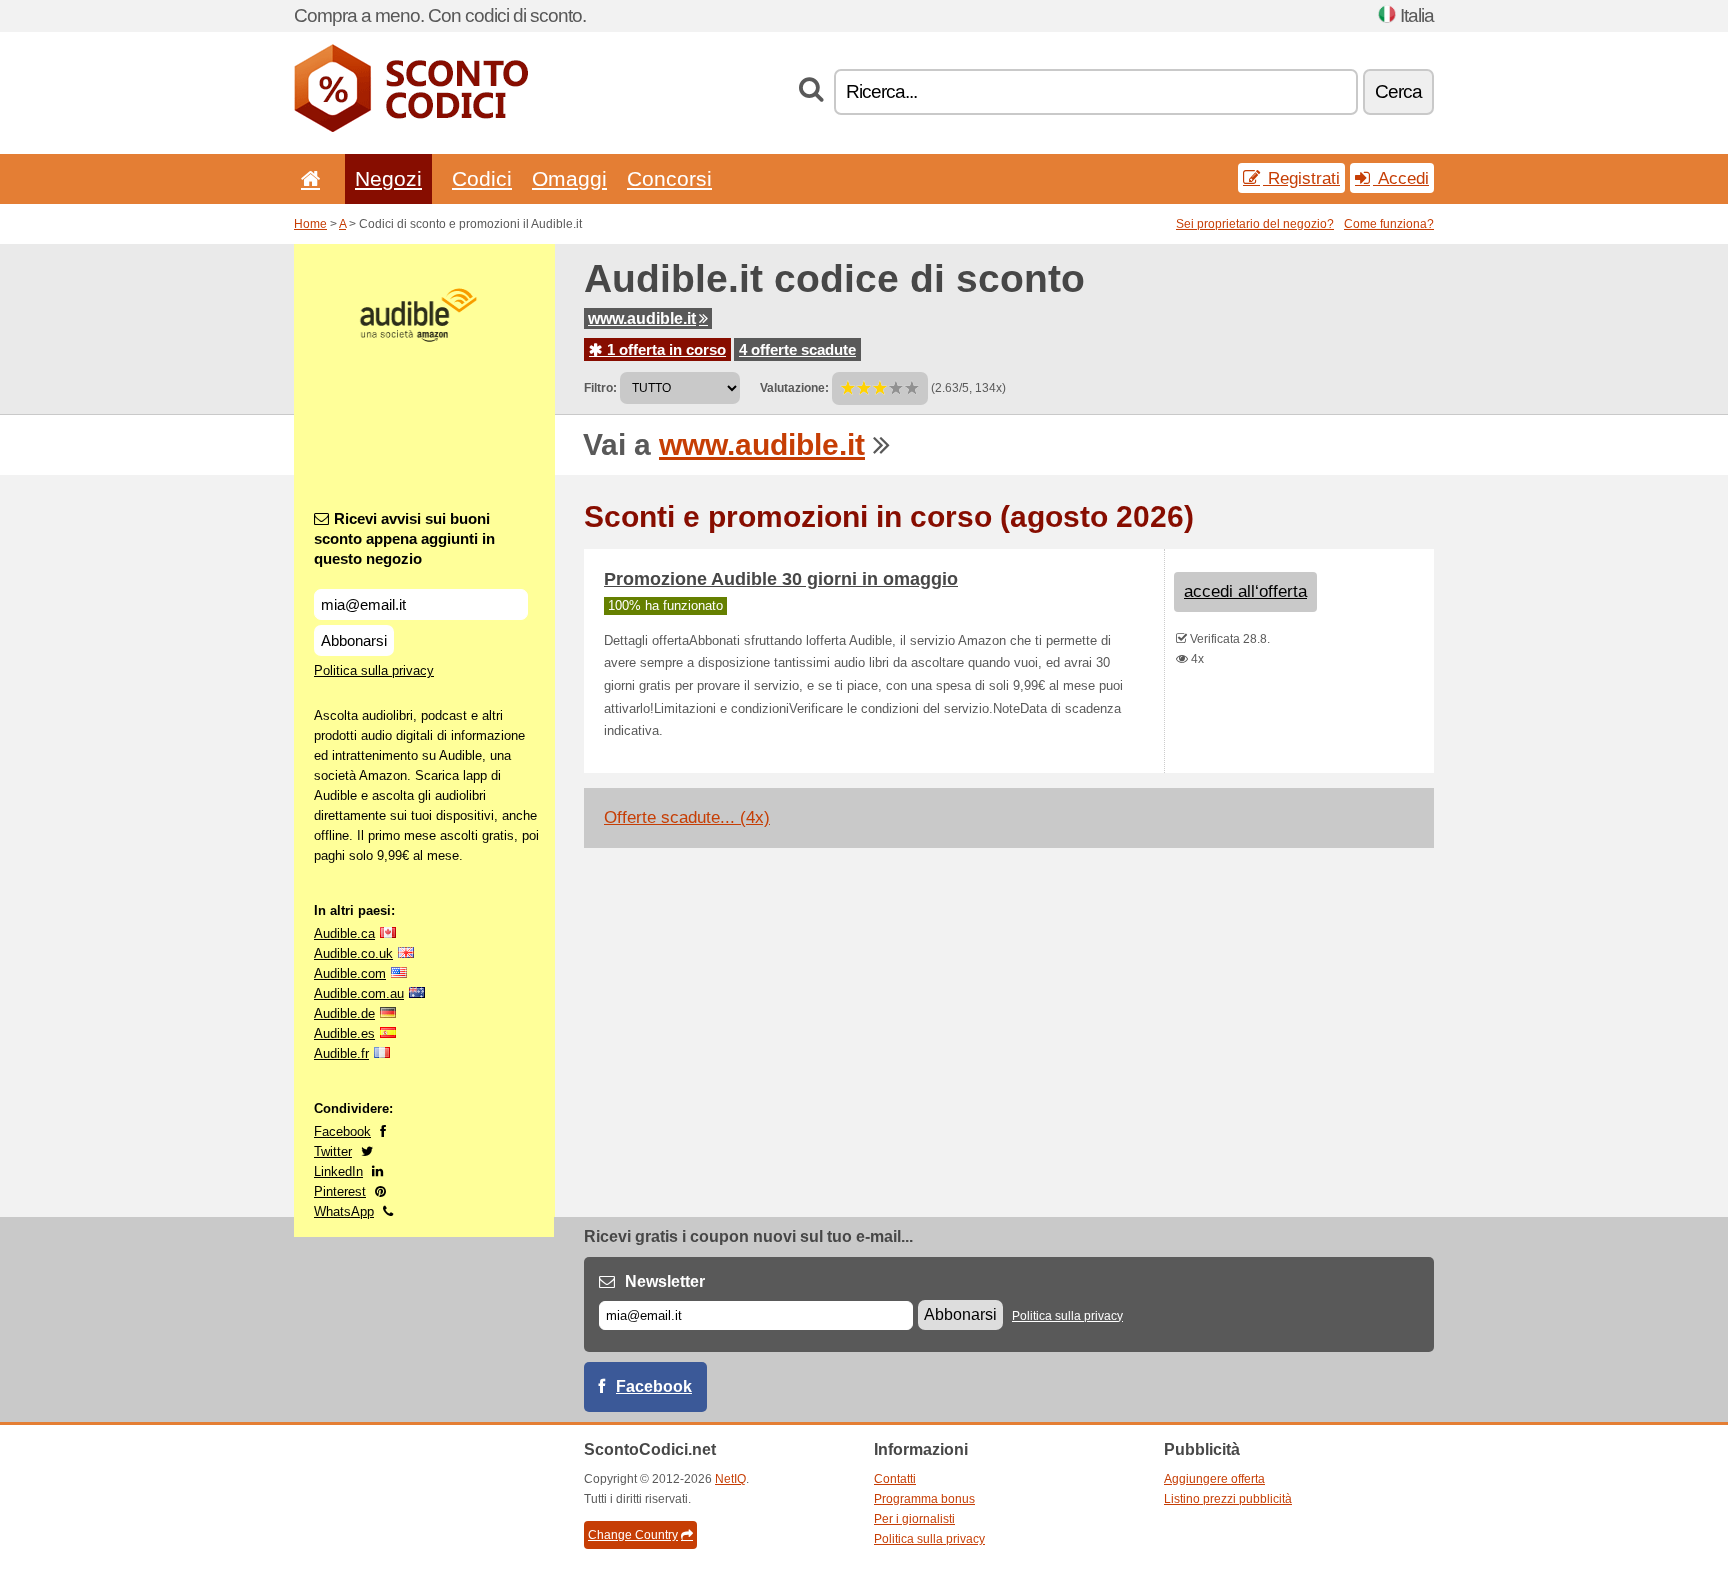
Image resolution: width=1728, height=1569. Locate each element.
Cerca (1398, 91)
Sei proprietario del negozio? (1255, 224)
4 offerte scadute (797, 349)
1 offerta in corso (664, 349)
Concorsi (669, 178)
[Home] (307, 178)
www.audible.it (642, 318)
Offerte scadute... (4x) (687, 817)
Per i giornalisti (914, 1519)
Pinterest (340, 1191)
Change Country (633, 1535)
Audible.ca (344, 933)
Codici (482, 178)
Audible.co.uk (353, 953)
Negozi (388, 178)
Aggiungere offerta (1214, 1479)
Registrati (1301, 178)
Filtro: (600, 388)
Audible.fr (341, 1053)
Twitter (333, 1151)
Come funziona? (1389, 224)
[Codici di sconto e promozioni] (411, 128)
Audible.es (344, 1033)
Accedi (1401, 178)
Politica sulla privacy (374, 670)
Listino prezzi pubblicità (1228, 1499)
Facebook (342, 1131)
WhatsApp (344, 1211)
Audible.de (344, 1013)
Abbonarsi (354, 640)
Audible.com (350, 973)
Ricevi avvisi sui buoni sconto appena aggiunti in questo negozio (404, 538)
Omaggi (569, 178)
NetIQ (730, 1479)
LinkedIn (338, 1171)
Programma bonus (924, 1499)
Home (310, 224)
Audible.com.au (359, 993)
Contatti (895, 1479)
